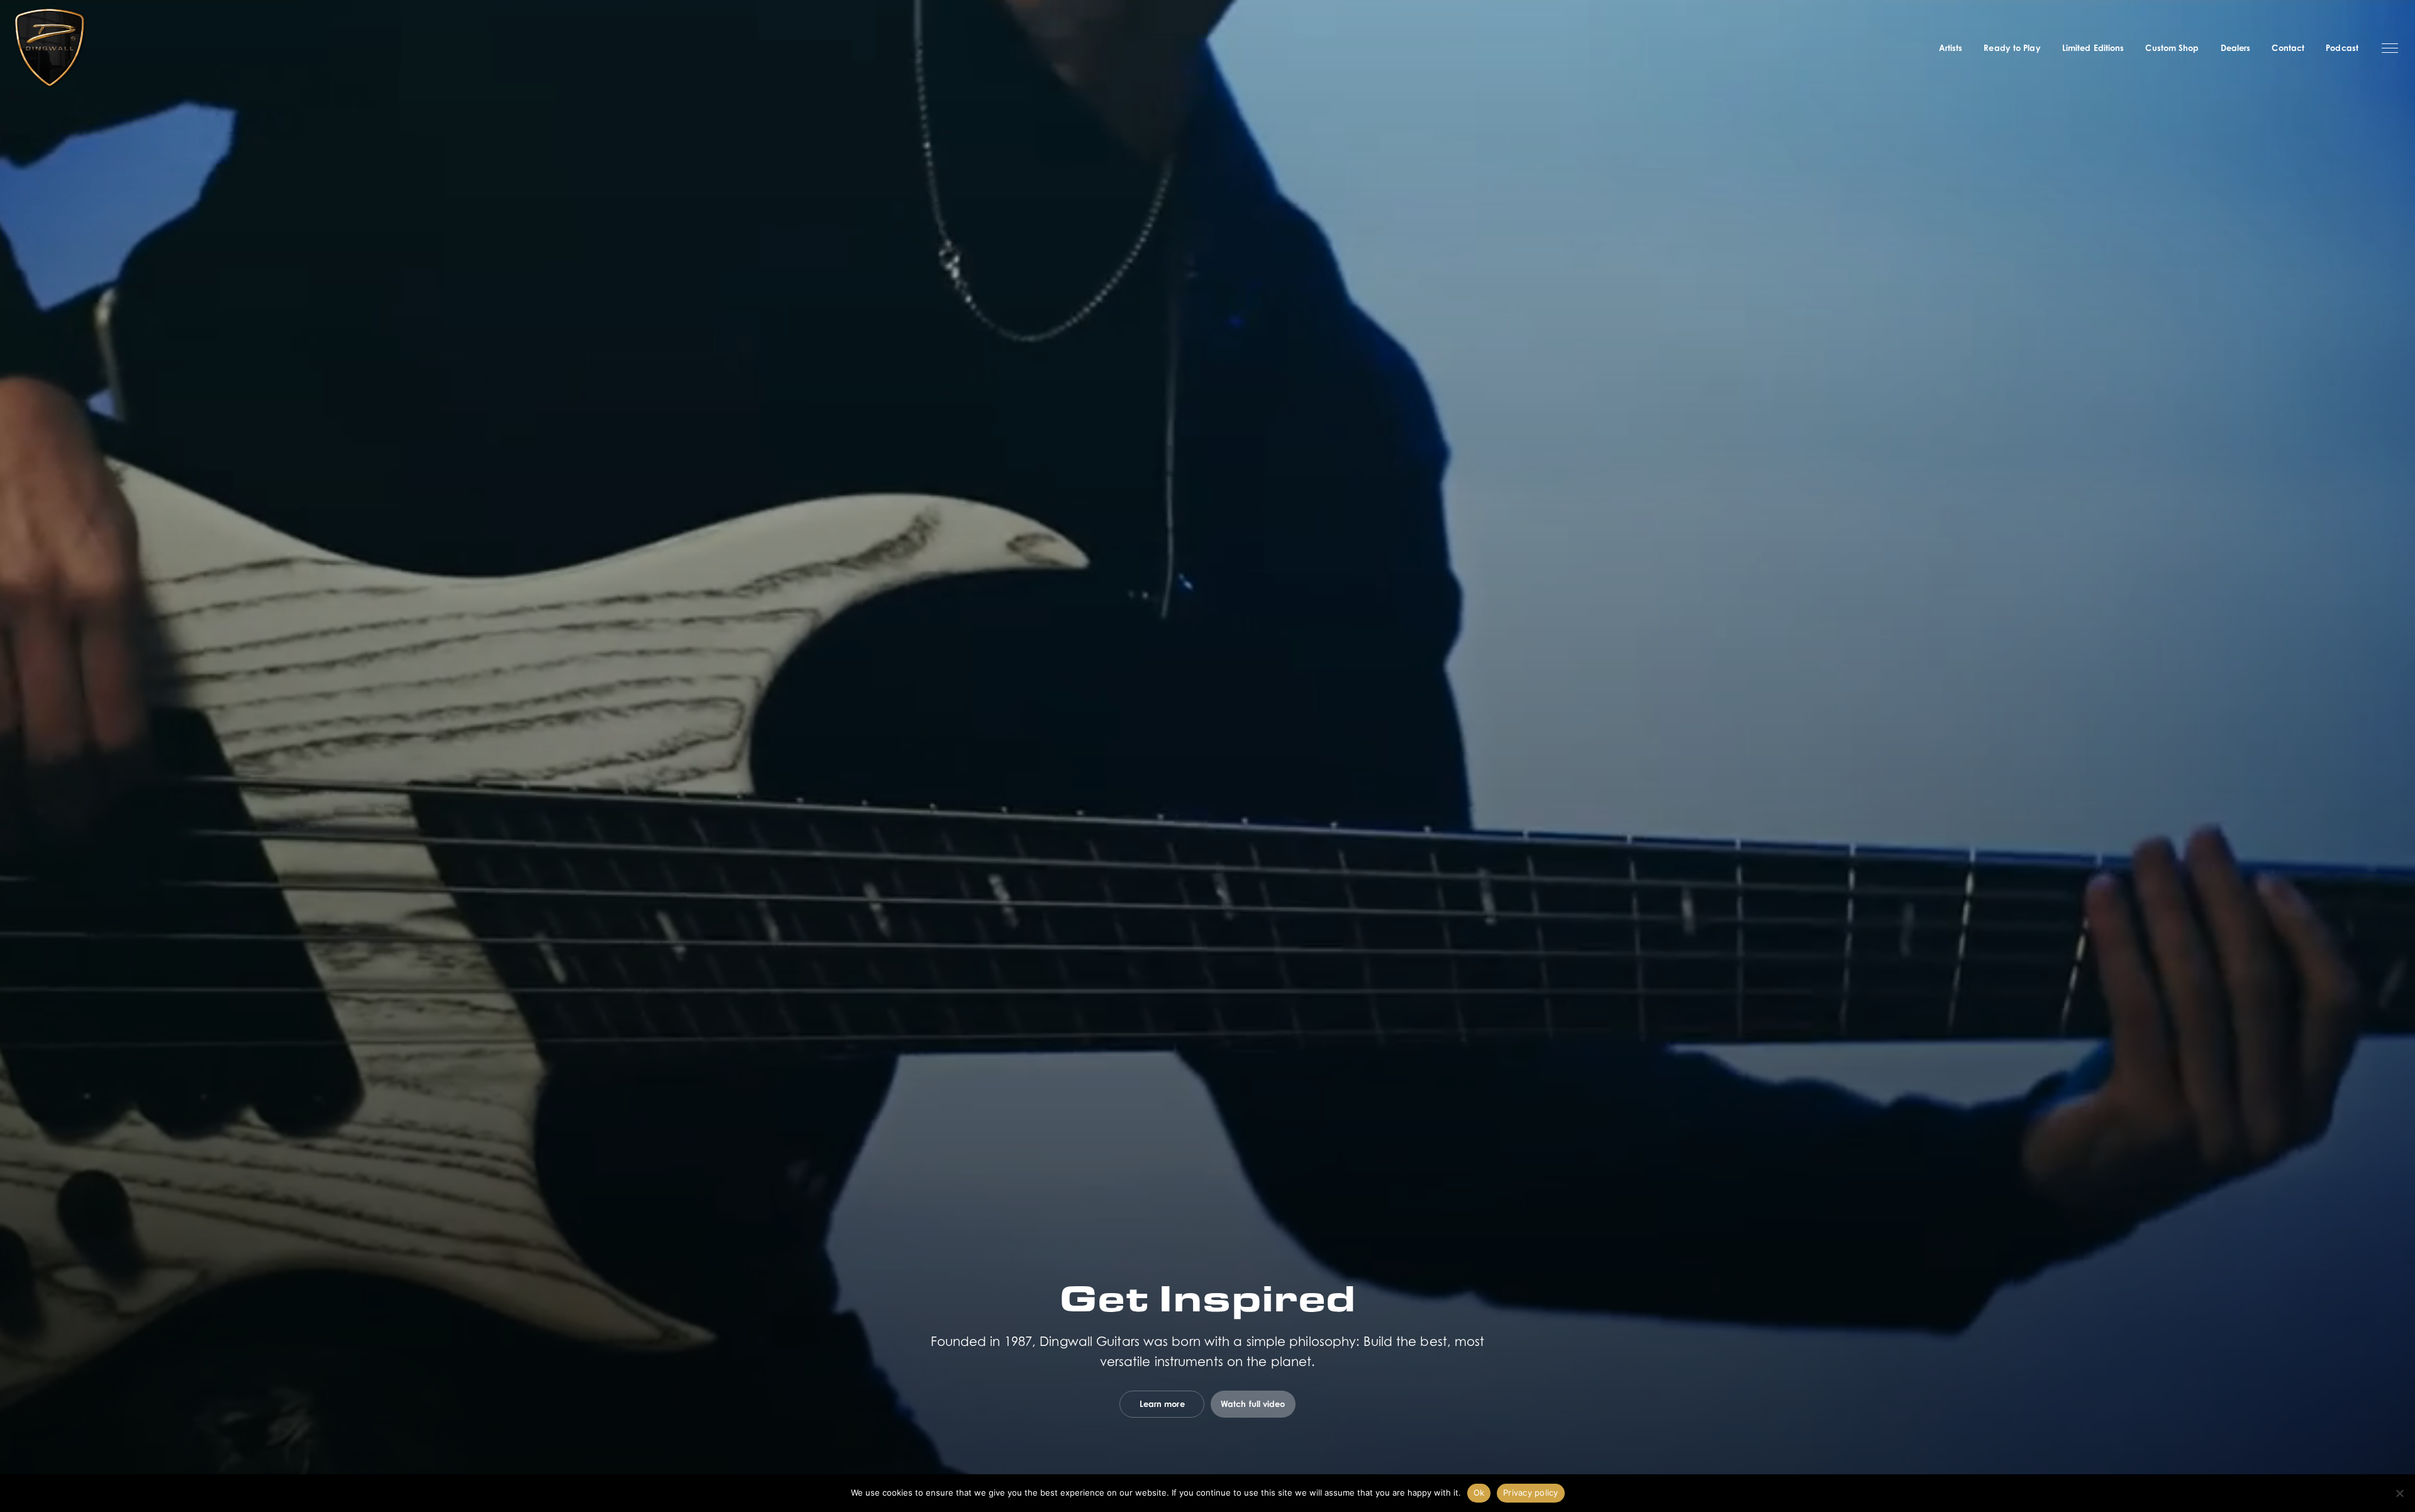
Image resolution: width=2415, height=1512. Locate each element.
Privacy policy (1531, 1493)
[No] (2399, 1493)
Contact (2288, 48)
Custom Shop (2172, 48)
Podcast (2342, 48)
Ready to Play (2012, 48)
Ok (1479, 1493)
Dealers (2236, 48)
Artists (1951, 48)
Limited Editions (2093, 48)
